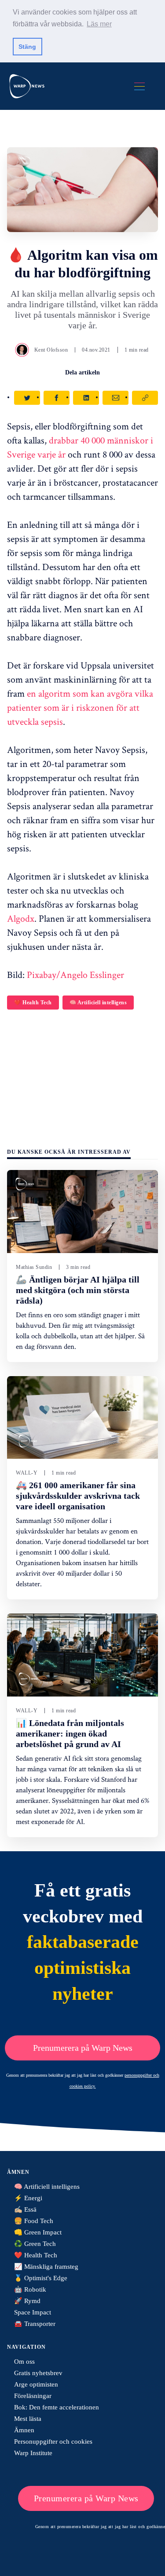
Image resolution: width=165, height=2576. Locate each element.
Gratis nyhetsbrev (38, 2373)
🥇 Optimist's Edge (41, 2278)
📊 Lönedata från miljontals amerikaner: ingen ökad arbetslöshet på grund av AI (70, 1733)
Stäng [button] (27, 47)
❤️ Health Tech (33, 1003)
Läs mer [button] (99, 24)
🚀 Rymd (27, 2301)
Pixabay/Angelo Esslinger (75, 974)
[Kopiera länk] (145, 398)
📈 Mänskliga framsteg (46, 2267)
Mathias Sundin (34, 1267)
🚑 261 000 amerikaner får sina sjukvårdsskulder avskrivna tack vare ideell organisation (78, 1496)
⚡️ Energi (28, 2198)
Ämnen (24, 2430)
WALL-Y (27, 1473)
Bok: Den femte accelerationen (57, 2407)
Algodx (21, 918)
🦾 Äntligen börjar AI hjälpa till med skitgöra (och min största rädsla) (78, 1290)
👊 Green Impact (38, 2232)
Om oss (24, 2362)
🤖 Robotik (30, 2289)
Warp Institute (33, 2453)
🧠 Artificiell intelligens (98, 1003)
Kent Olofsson (51, 350)
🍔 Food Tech (34, 2221)
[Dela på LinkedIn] (86, 398)
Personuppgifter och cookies (53, 2442)
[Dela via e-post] (115, 398)
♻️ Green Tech (35, 2244)
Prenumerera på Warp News (83, 2048)
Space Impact (33, 2312)
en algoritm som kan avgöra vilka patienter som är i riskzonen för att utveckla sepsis (80, 707)
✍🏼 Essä (25, 2209)
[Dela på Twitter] (27, 398)
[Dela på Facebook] (57, 398)
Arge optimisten (36, 2384)
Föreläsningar (33, 2396)
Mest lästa (28, 2419)
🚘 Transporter (35, 2324)
